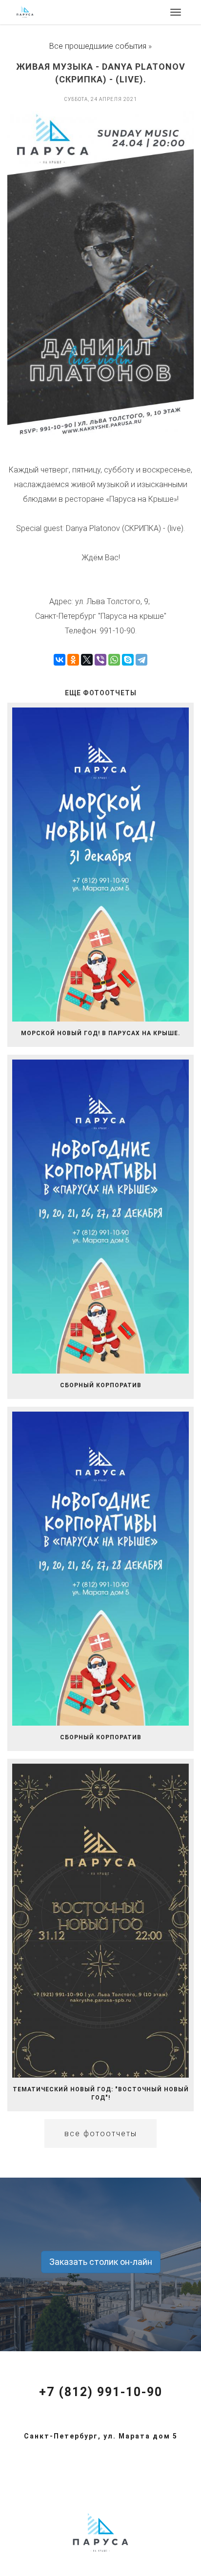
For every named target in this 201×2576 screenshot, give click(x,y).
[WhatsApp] (114, 660)
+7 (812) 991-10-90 (101, 2392)
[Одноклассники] (73, 660)
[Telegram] (141, 660)
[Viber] (100, 660)
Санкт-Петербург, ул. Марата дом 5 (101, 2436)
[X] (87, 660)
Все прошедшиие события (98, 46)
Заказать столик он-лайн (101, 2262)
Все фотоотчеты (101, 2134)
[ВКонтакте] (60, 660)
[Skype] (128, 660)
